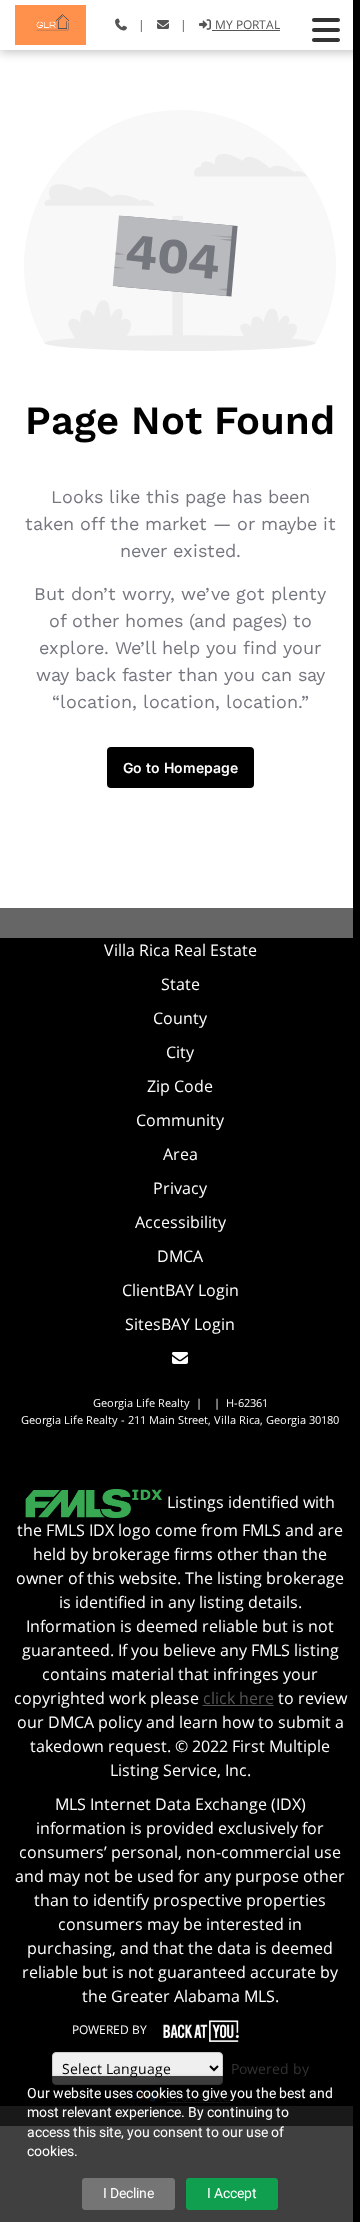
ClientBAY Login (180, 1290)
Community (180, 1120)
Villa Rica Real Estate (180, 950)
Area (180, 1154)
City (180, 1052)
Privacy (180, 1188)
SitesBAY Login (180, 1324)
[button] (326, 30)
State (180, 984)
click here (238, 1698)
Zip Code (180, 1086)
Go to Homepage (180, 767)
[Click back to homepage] (43, 22)
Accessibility (180, 1222)
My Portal (246, 24)
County (180, 1018)
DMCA (180, 1256)
